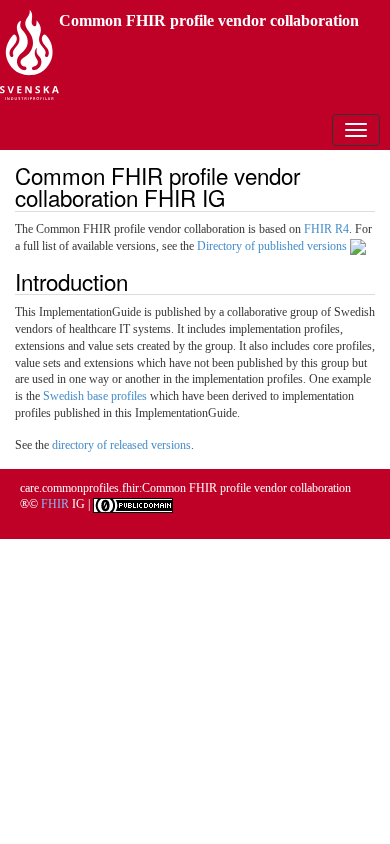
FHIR (55, 504)
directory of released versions (121, 445)
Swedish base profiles (95, 396)
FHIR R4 (326, 229)
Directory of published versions (273, 246)
